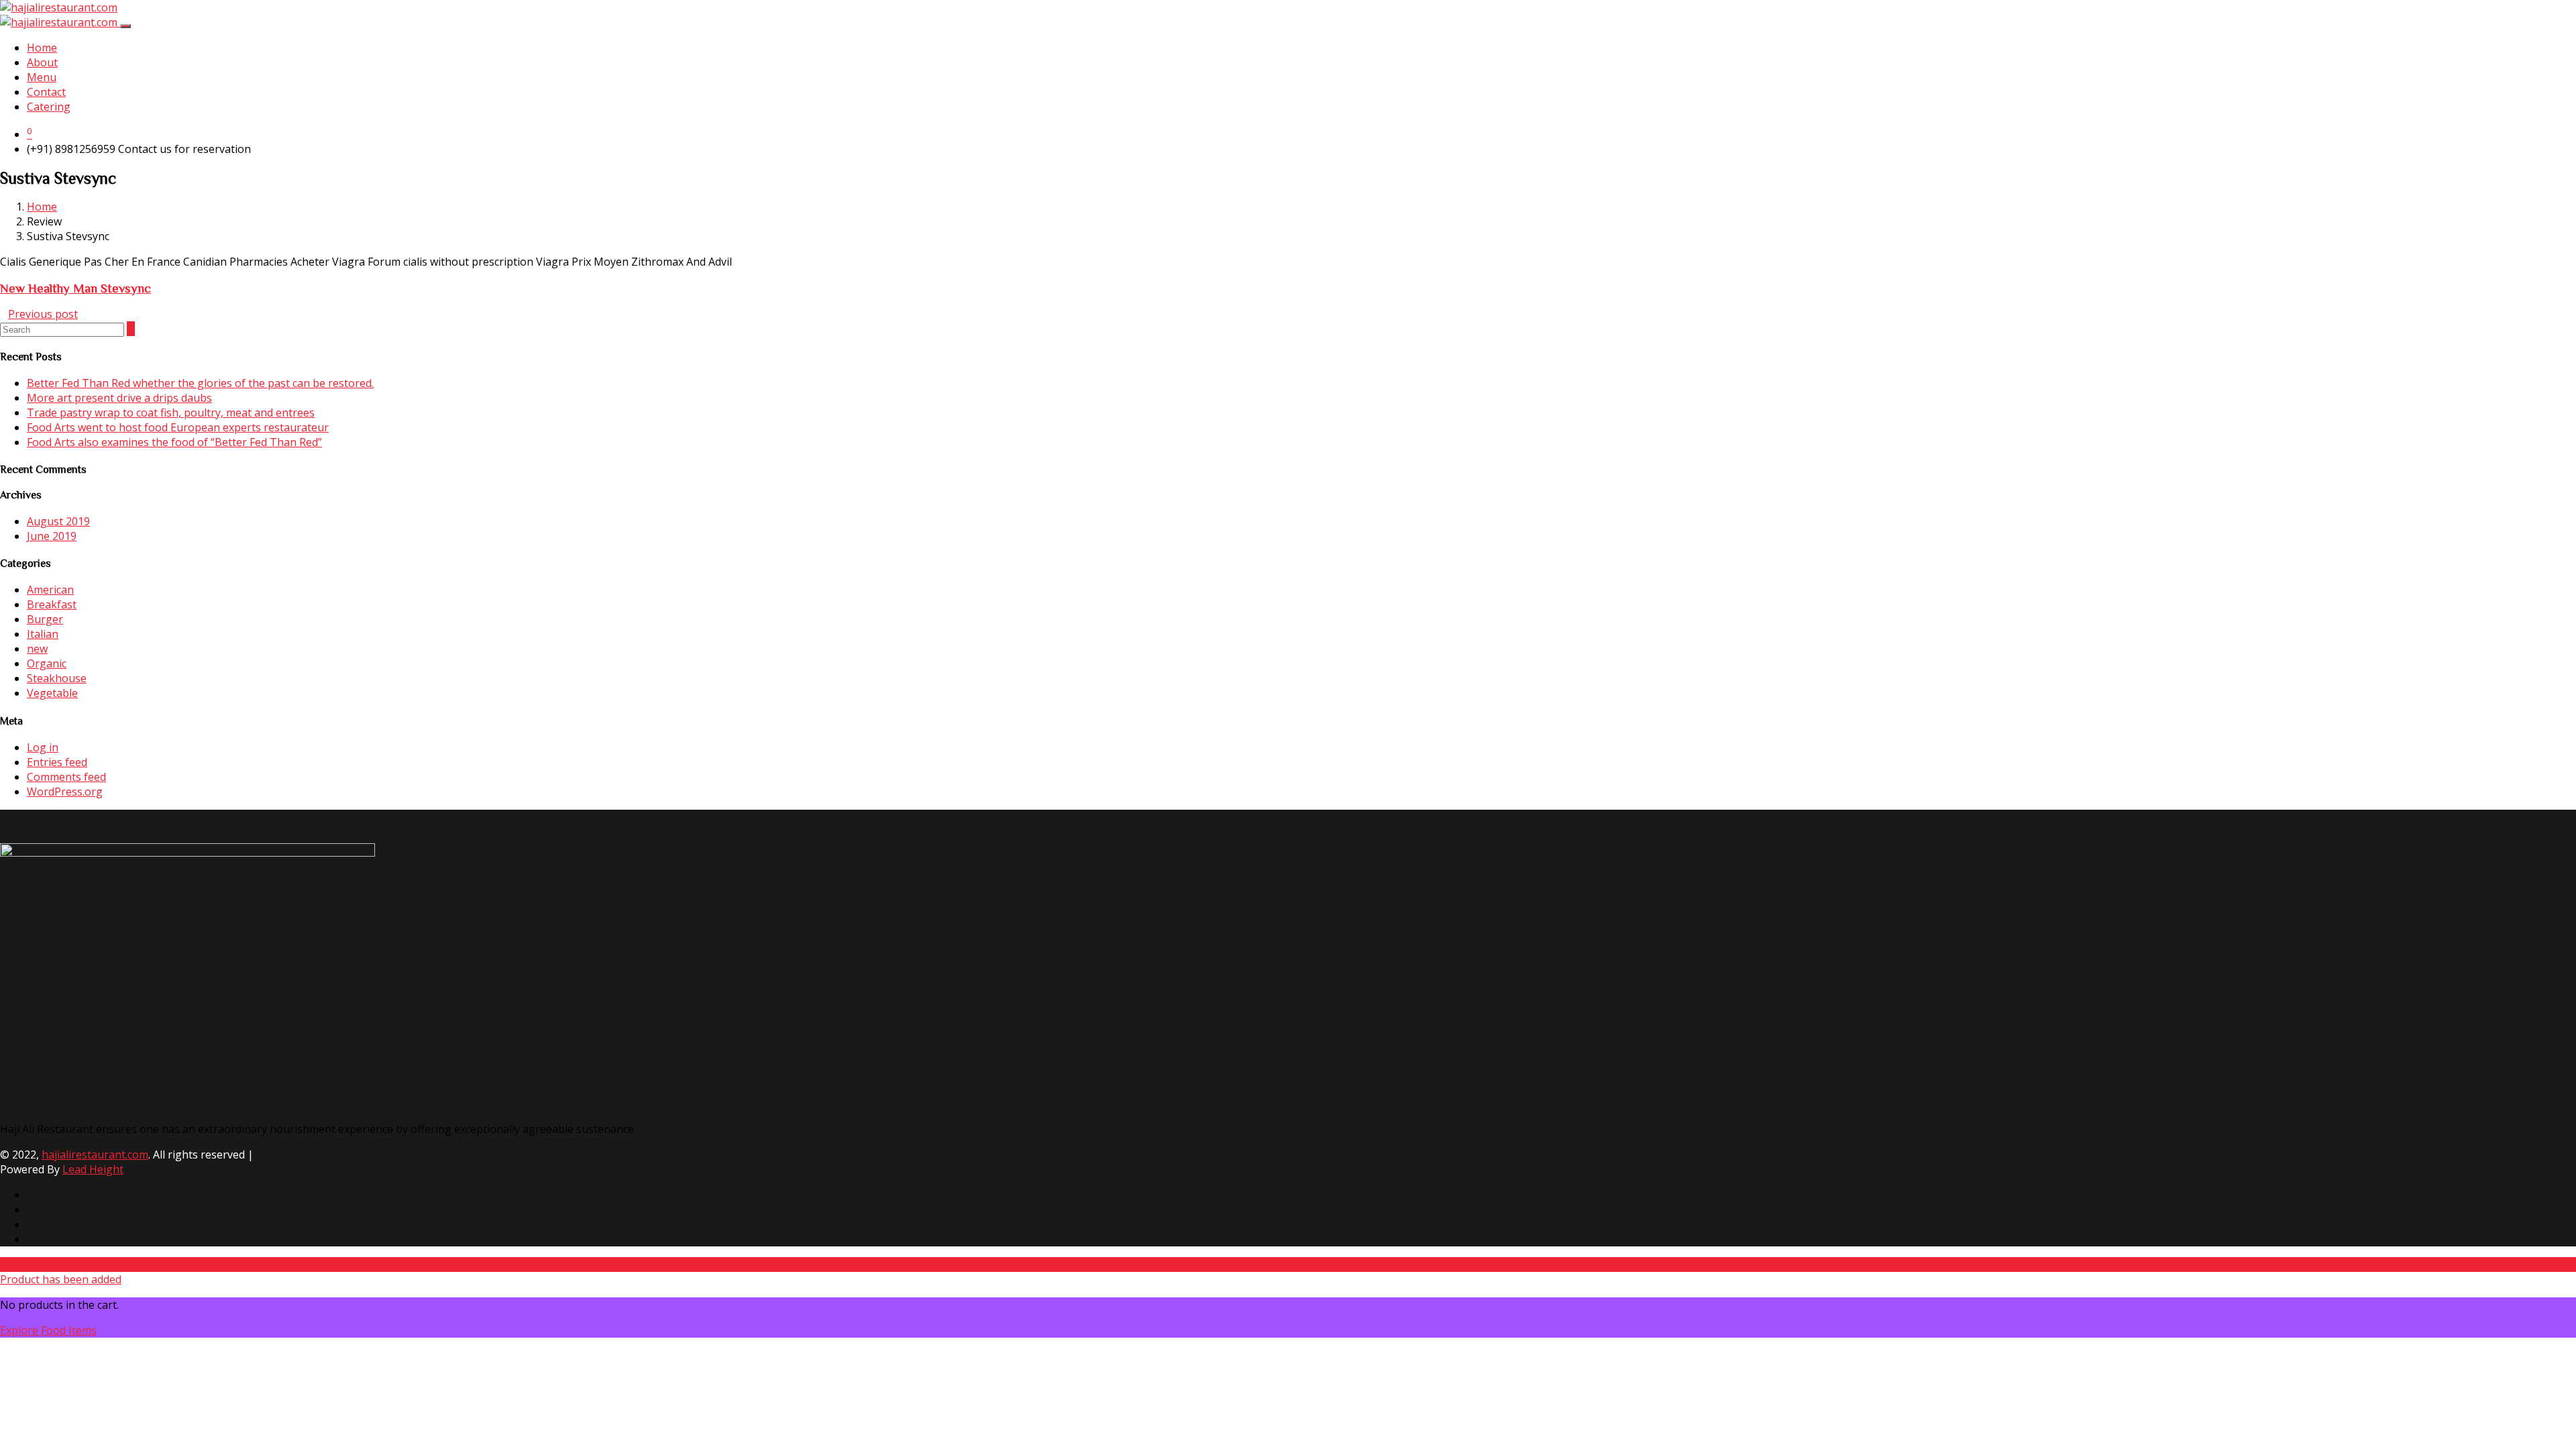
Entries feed (57, 762)
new (37, 649)
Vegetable (52, 693)
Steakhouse (57, 678)
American (50, 590)
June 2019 (52, 536)
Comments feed (66, 777)
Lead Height (93, 1169)
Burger (45, 619)
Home (42, 48)
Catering (49, 107)
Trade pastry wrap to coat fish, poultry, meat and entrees (171, 413)
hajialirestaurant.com (95, 1155)
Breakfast (52, 604)
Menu (42, 77)
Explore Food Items (48, 1330)
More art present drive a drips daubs (119, 398)
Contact (46, 92)
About (42, 62)
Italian (43, 634)
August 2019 (58, 521)
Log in (43, 747)
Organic (47, 663)
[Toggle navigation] (125, 26)
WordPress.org (65, 792)
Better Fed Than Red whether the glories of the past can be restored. (200, 383)
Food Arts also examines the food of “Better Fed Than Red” (174, 442)
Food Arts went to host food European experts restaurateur (178, 427)
